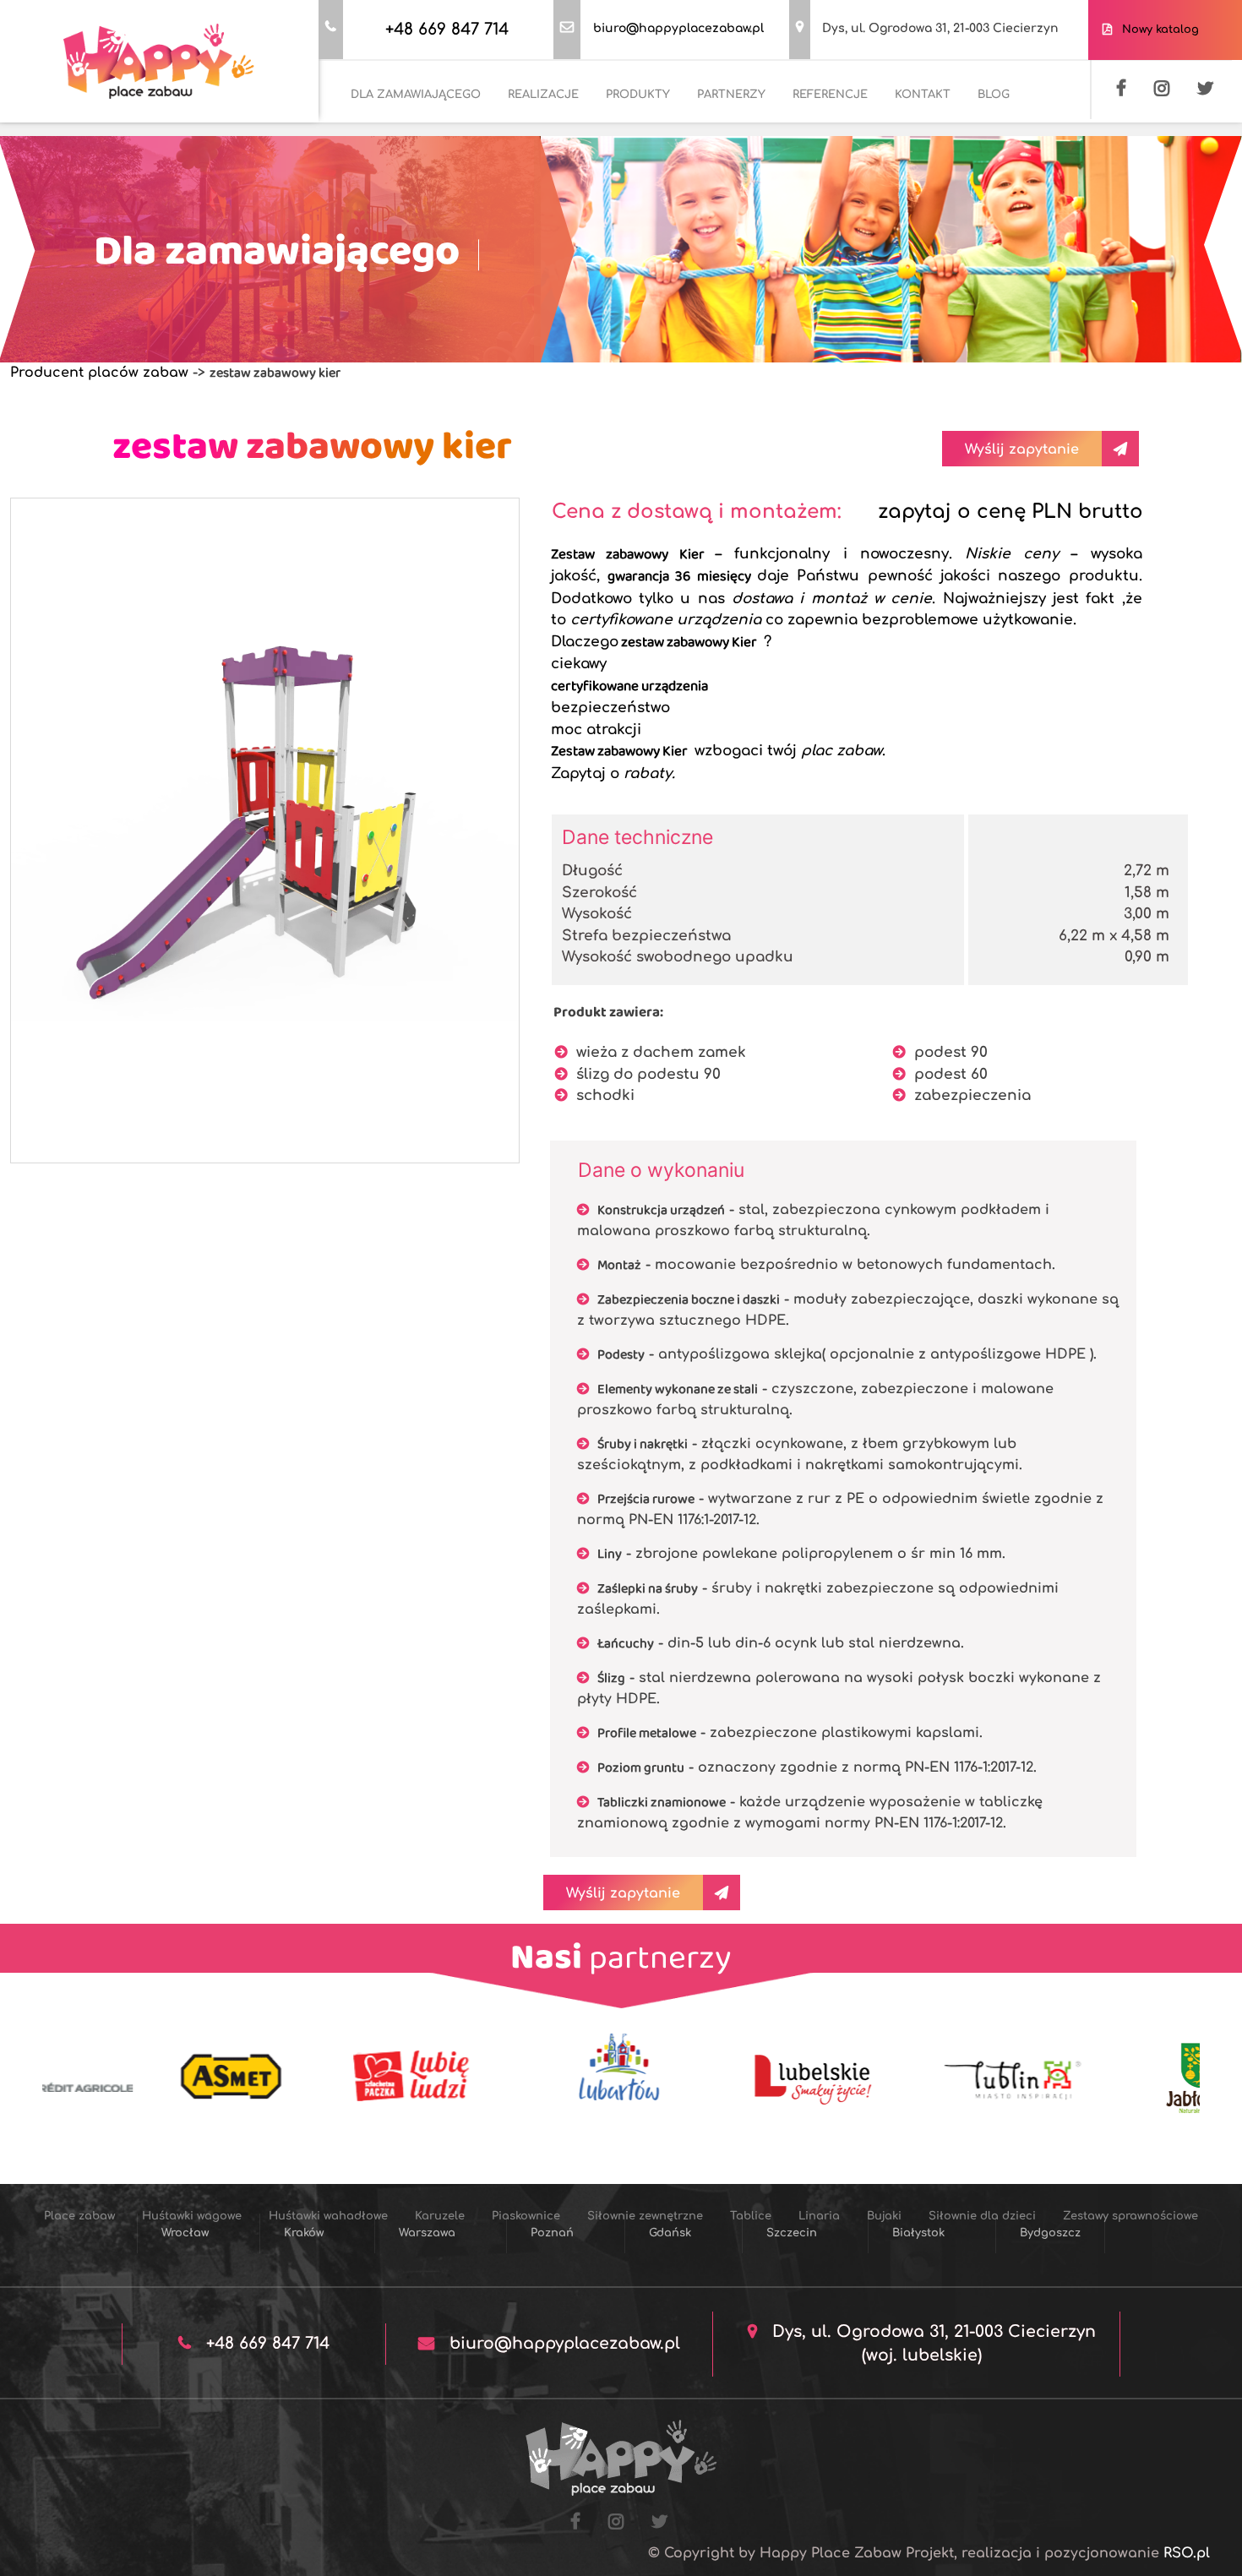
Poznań (552, 2233)
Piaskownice (772, 132)
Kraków (304, 2233)
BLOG (994, 95)
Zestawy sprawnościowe (553, 178)
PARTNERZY (731, 95)
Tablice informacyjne (977, 178)
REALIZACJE (543, 95)
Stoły (875, 178)
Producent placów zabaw (99, 373)
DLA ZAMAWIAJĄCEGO (416, 95)
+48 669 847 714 (447, 29)
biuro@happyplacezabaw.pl (678, 28)
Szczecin (792, 2233)
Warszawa (427, 2233)
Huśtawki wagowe (438, 132)
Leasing (154, 132)
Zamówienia (69, 132)
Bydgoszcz (1050, 2233)
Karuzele (686, 132)
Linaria (1065, 132)
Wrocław (185, 2233)
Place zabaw (325, 132)
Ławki (817, 178)
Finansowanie (243, 132)
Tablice (997, 132)
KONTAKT (923, 95)
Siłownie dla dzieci (405, 178)
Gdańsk (670, 2233)
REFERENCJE (830, 95)
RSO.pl (1187, 2553)
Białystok (918, 2233)
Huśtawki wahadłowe (574, 132)
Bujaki (307, 178)
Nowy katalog (1157, 30)
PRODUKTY (638, 95)
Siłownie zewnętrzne (891, 132)
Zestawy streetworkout (711, 178)
